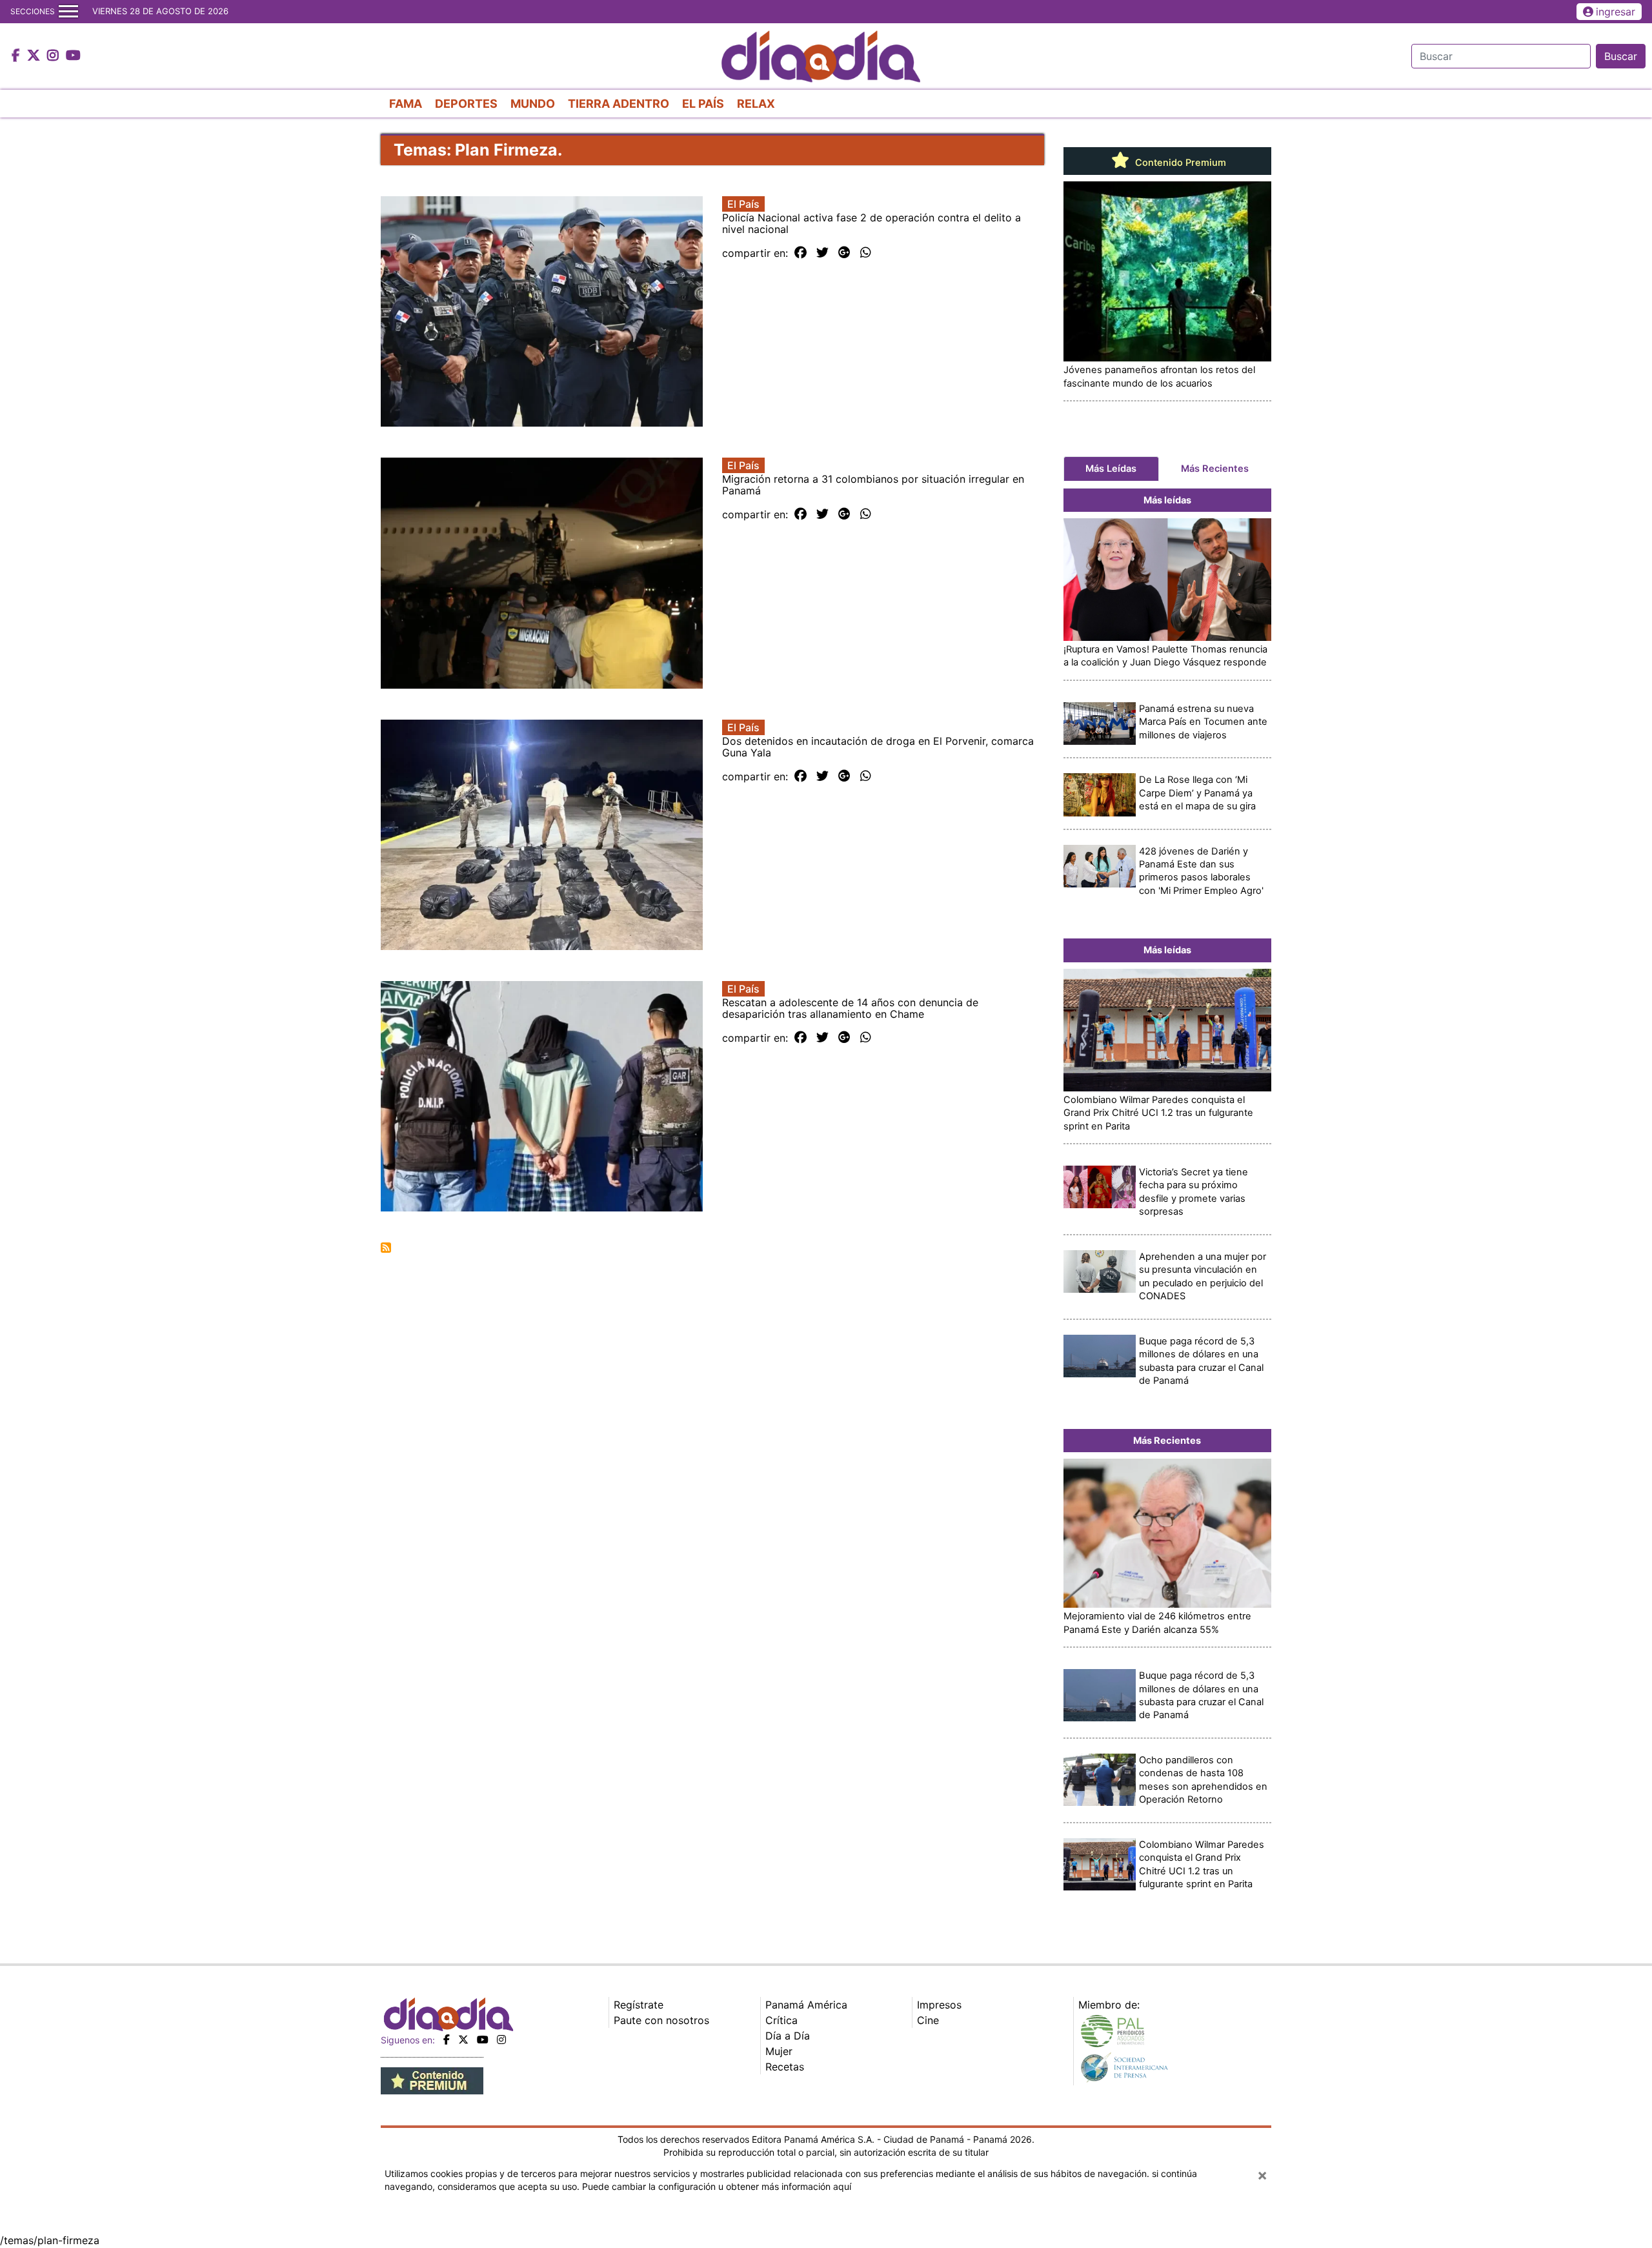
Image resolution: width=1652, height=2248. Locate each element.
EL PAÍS (703, 104)
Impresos (939, 2005)
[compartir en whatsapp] (866, 253)
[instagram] (501, 2040)
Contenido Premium (1179, 163)
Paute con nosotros (661, 2020)
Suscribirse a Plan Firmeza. (386, 1248)
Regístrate (639, 2005)
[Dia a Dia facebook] (17, 56)
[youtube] (483, 2040)
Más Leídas (1111, 469)
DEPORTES (466, 104)
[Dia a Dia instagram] (55, 56)
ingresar (1616, 12)
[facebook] (447, 2040)
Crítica (781, 2020)
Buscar (1621, 56)
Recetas (785, 2067)
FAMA (406, 104)
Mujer (779, 2051)
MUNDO (533, 104)
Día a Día (788, 2036)
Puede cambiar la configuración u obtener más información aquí (717, 2186)
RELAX (756, 104)
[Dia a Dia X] (35, 56)
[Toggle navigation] (68, 12)
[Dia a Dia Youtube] (73, 56)
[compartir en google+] (844, 253)
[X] (463, 2040)
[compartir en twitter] (822, 253)
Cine (928, 2020)
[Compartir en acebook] (801, 253)
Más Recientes (1215, 469)
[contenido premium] (432, 2080)
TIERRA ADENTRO (619, 104)
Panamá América (806, 2005)
